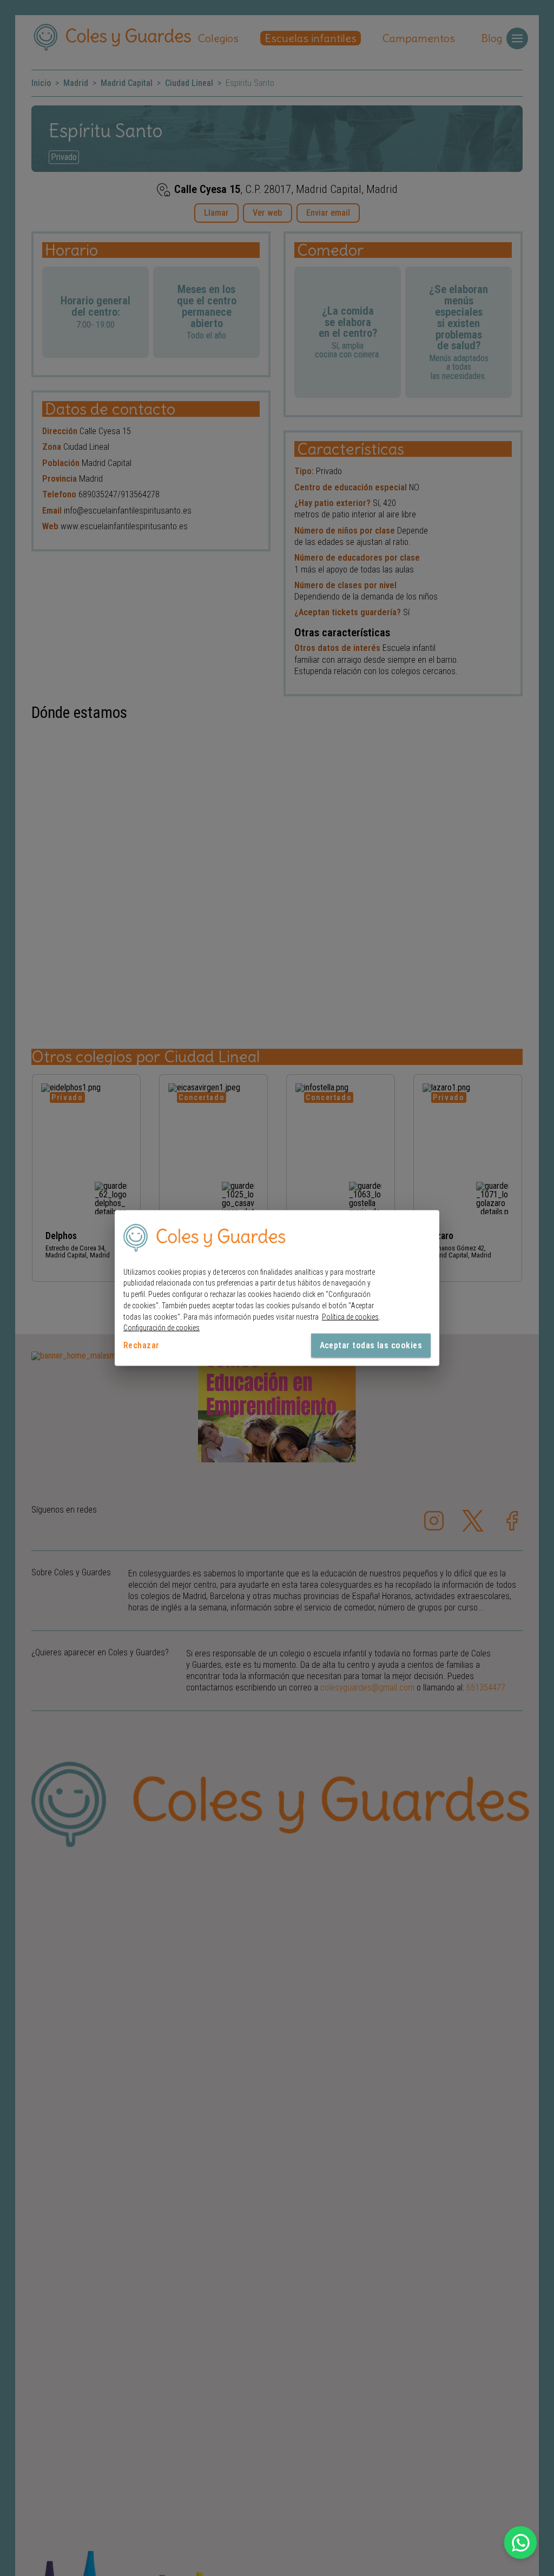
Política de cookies (350, 1316)
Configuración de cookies (161, 1328)
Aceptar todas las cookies (371, 1345)
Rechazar (141, 1345)
